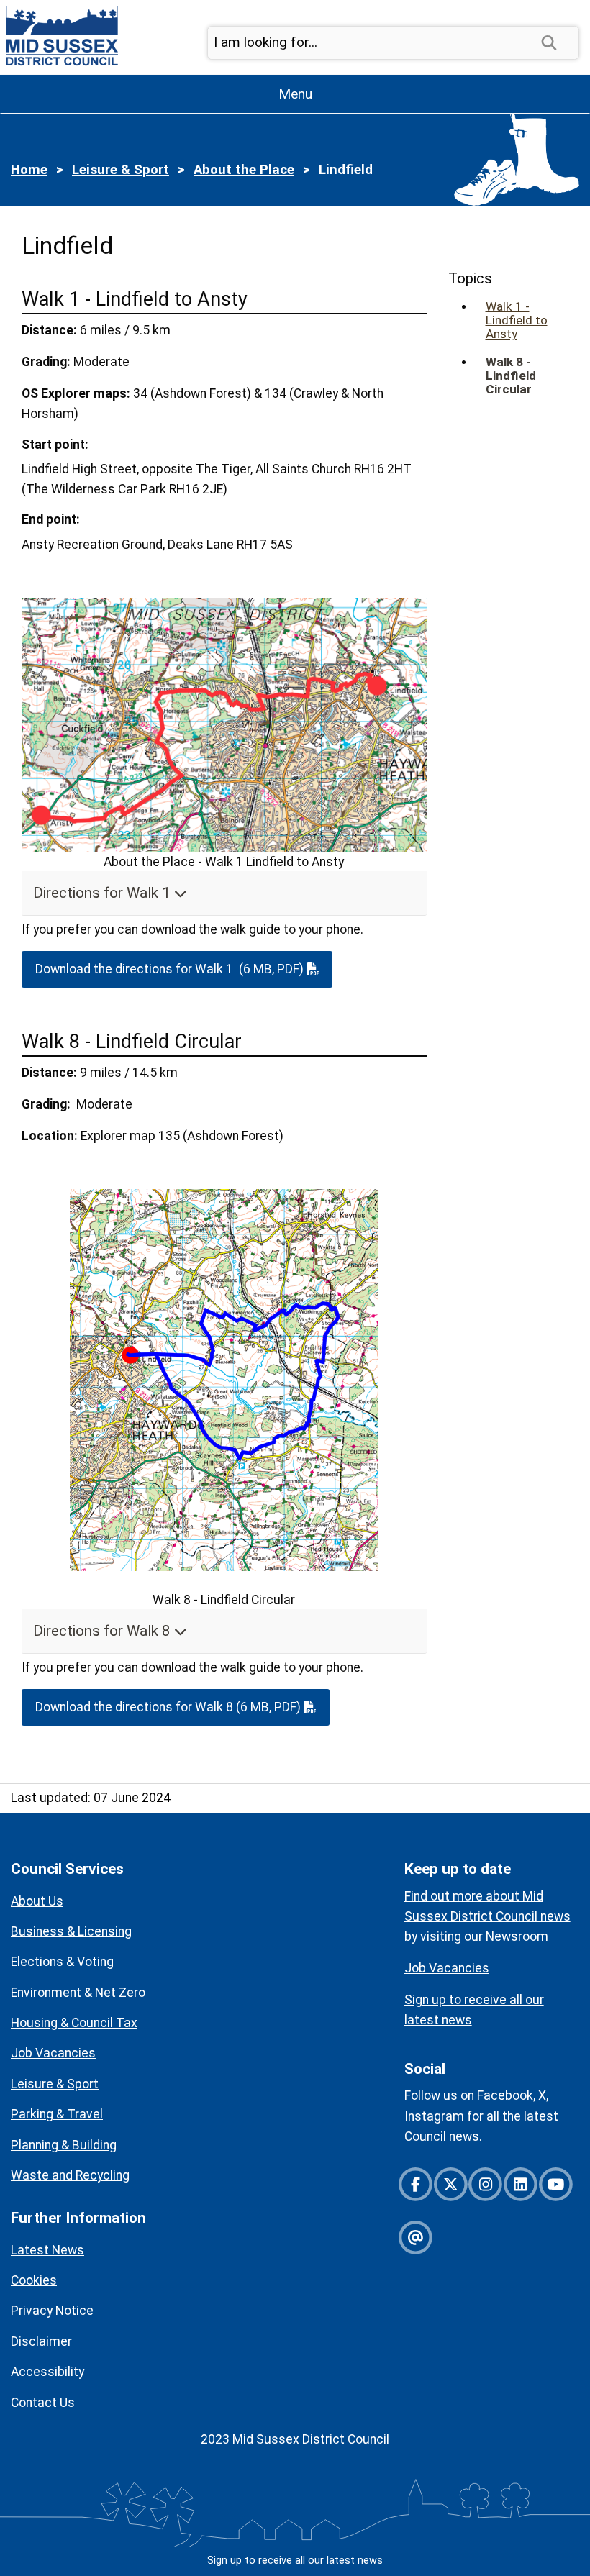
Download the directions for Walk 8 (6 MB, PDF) (169, 1707)
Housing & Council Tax (74, 2023)
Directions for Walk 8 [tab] (104, 1631)
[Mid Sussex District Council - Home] (59, 36)
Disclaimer (41, 2341)
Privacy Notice (52, 2311)
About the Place (244, 170)
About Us (37, 1901)
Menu (295, 94)
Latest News (47, 2250)
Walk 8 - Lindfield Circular (511, 376)
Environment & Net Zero (78, 1993)
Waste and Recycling (70, 2175)
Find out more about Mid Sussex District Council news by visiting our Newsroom (487, 1916)
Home (29, 170)
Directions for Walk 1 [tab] (104, 893)
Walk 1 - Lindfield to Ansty (517, 320)
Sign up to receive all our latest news (295, 2561)
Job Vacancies (53, 2053)
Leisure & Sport (121, 170)
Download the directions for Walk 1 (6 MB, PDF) (171, 969)
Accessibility (47, 2372)
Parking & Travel (57, 2114)
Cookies (34, 2280)
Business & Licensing (71, 1931)
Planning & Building (64, 2145)
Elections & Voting (62, 1962)
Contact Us (43, 2403)
